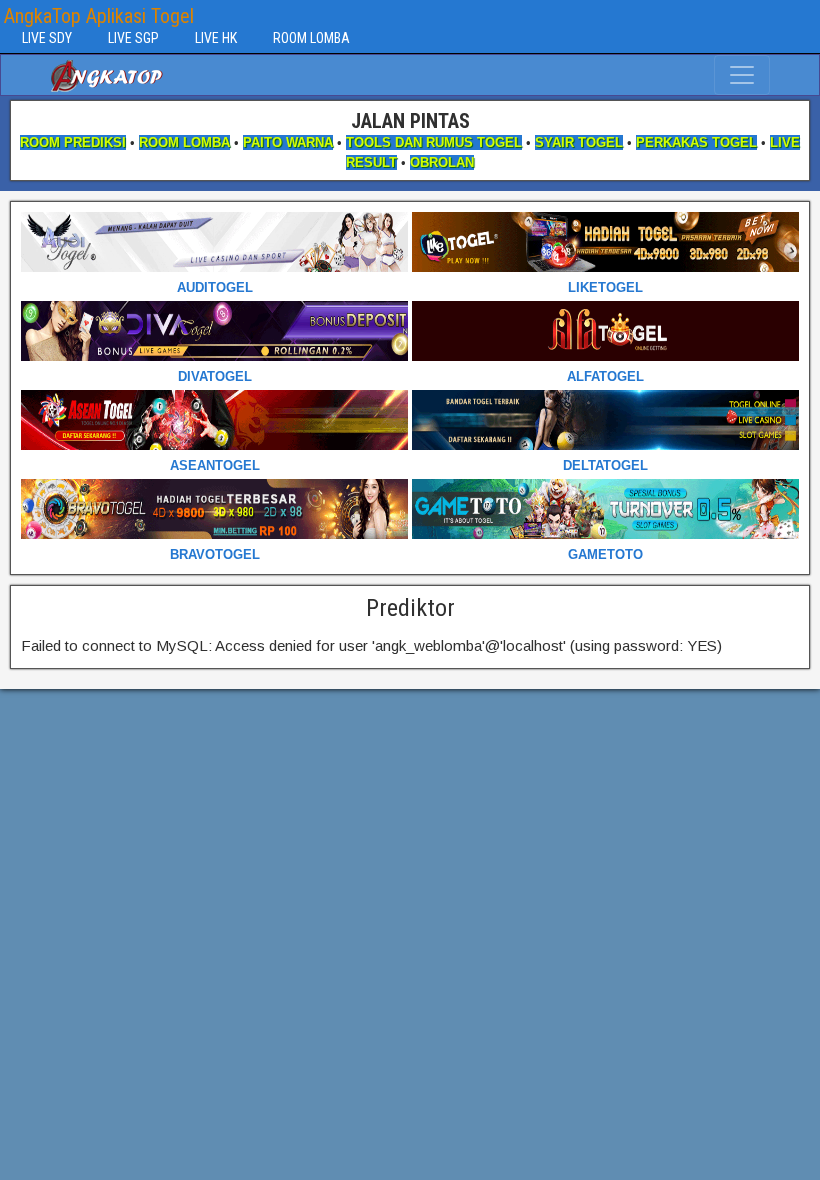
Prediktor (410, 608)
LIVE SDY (47, 38)
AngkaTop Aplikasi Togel (99, 16)
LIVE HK (216, 38)
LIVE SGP (133, 38)
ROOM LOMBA (311, 38)
